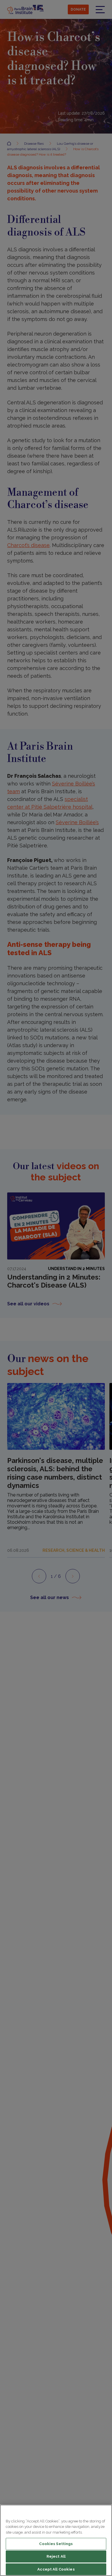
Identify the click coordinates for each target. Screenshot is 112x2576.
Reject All (56, 2556)
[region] (56, 2540)
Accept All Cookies (56, 2569)
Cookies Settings (56, 2544)
